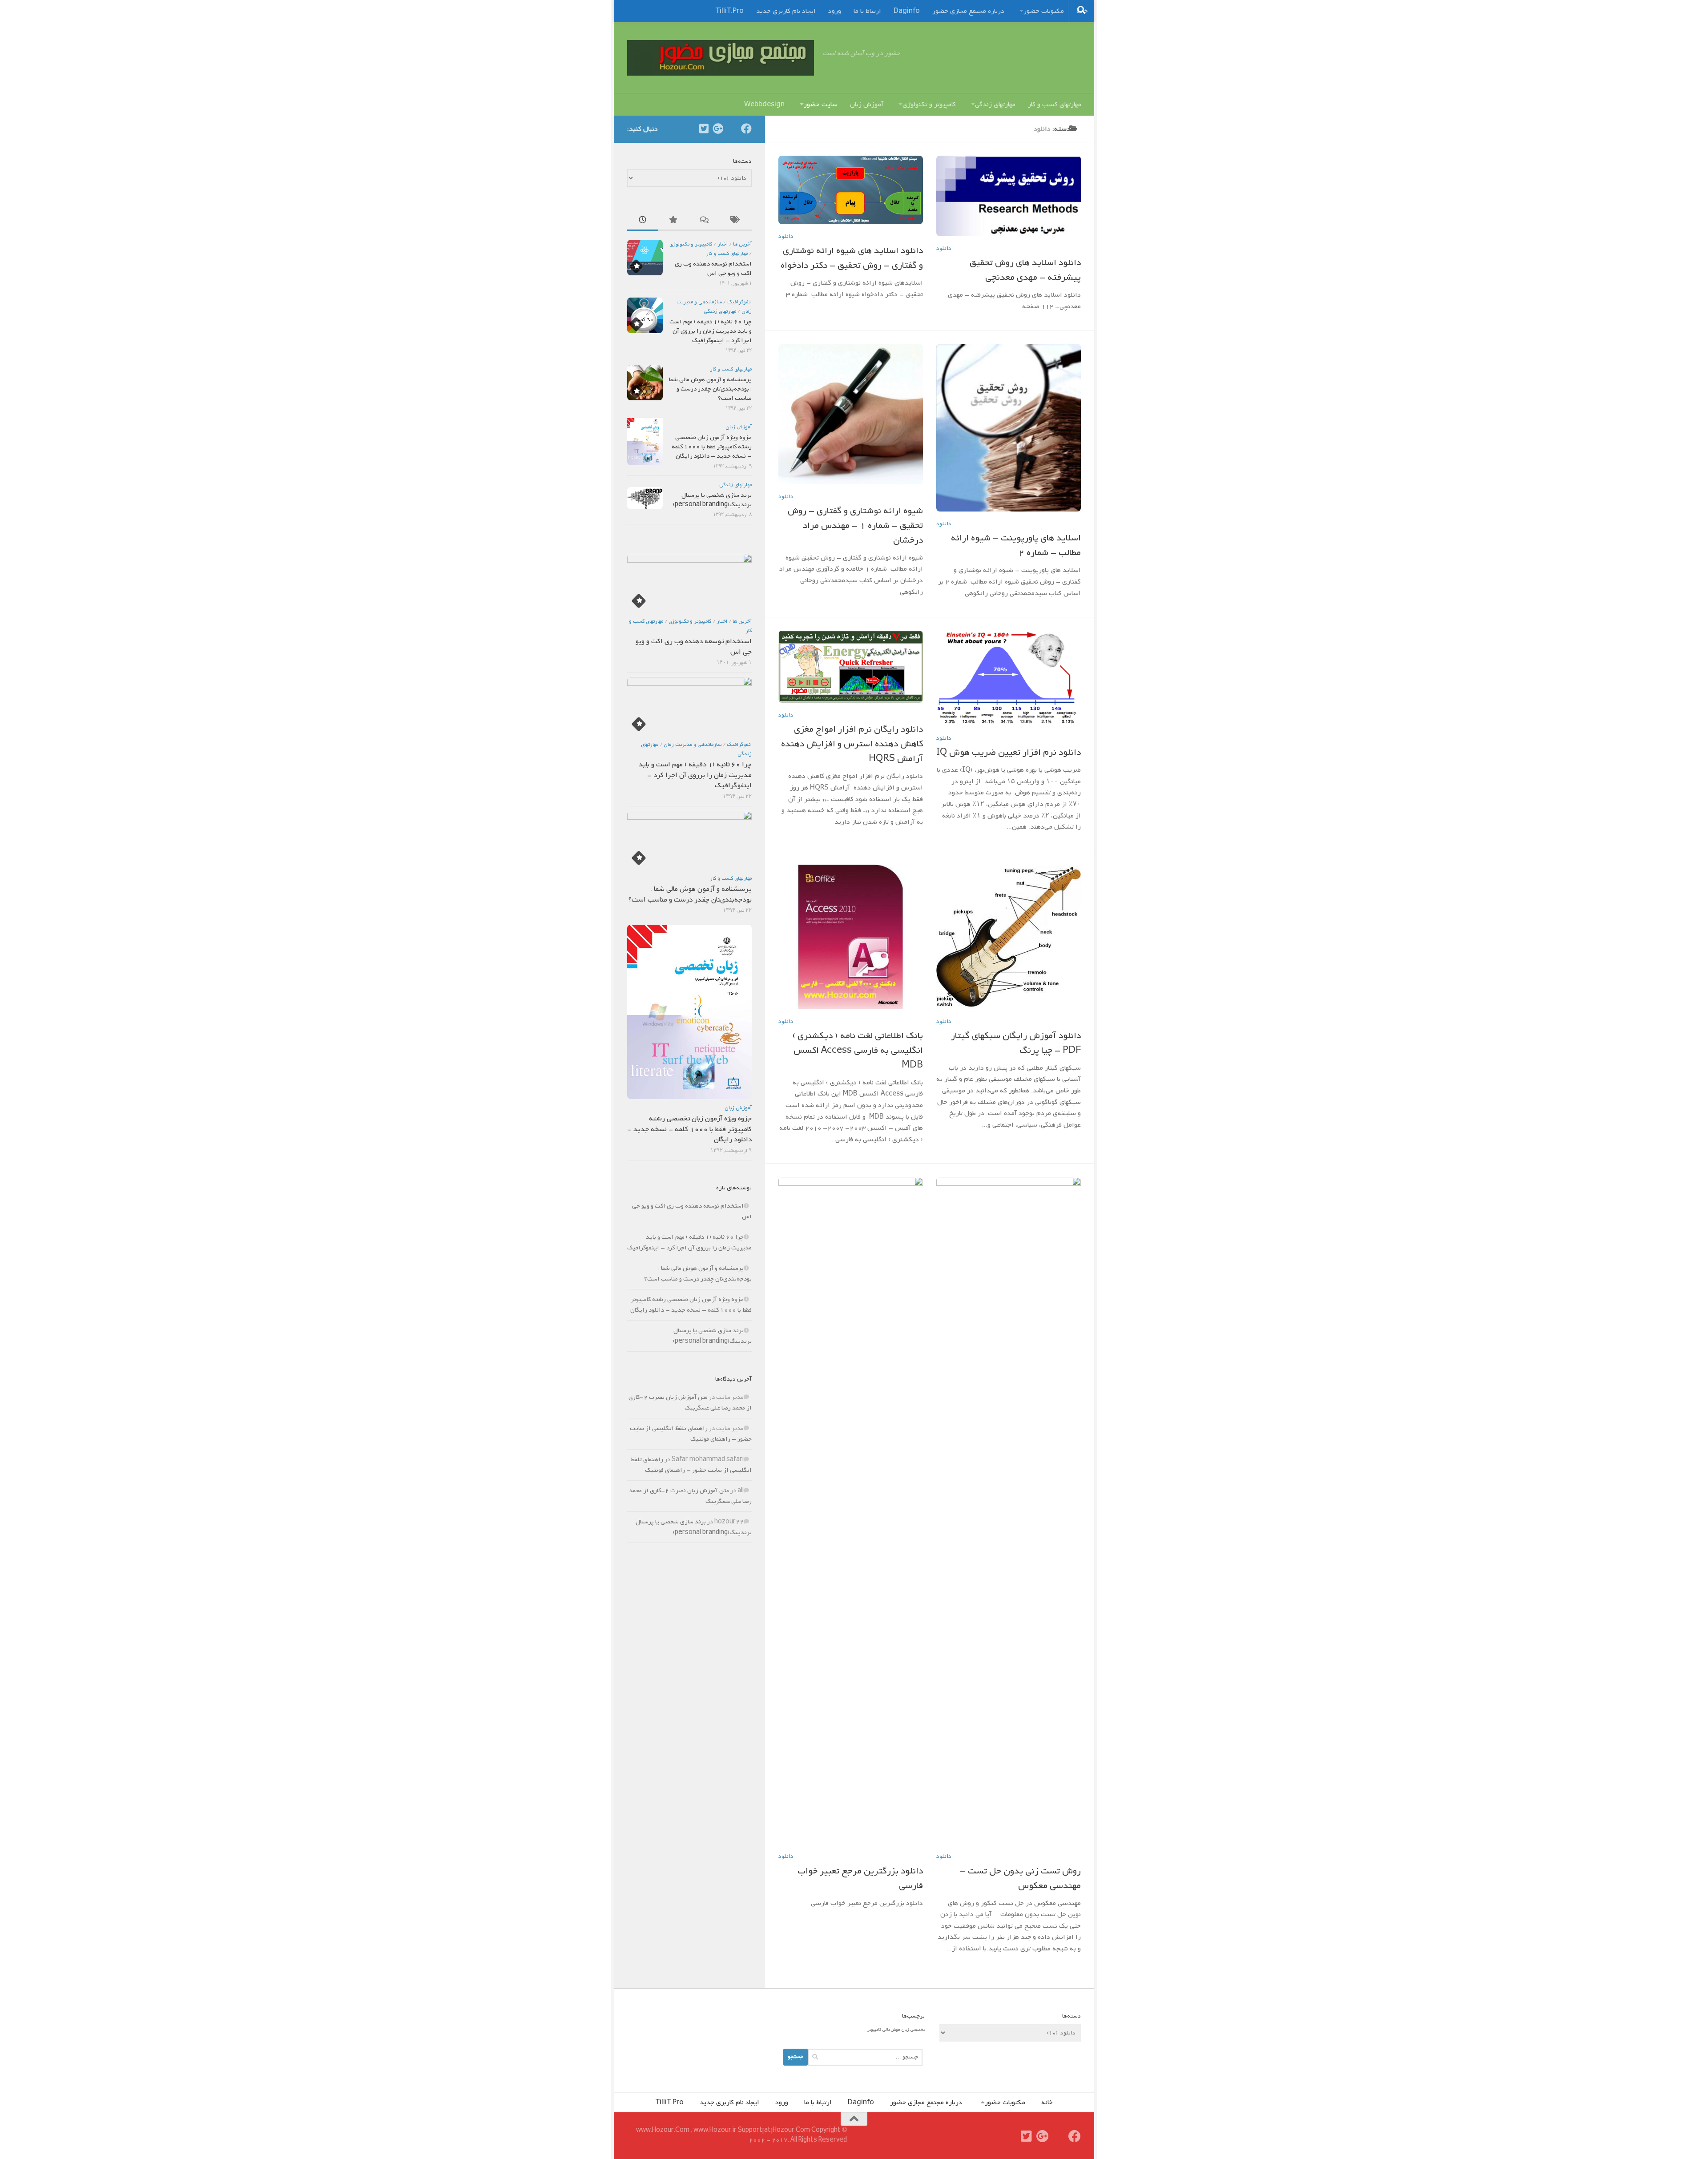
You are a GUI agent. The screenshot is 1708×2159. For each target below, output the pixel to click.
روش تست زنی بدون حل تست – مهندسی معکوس (1020, 1879)
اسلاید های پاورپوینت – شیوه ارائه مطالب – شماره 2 (1016, 546)
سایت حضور (821, 105)
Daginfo (907, 11)
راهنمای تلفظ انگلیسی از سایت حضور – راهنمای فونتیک (691, 1434)
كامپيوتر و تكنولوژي (691, 244)
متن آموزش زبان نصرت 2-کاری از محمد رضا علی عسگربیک (690, 1403)
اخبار (723, 244)
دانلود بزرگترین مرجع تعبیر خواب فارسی (860, 1879)
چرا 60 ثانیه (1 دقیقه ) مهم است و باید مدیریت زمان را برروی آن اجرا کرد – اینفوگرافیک (711, 331)
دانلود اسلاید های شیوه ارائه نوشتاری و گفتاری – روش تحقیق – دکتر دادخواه (852, 258)
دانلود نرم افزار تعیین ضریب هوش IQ (1009, 753)
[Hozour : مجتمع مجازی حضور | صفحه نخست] (721, 58)
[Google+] (718, 129)
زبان (905, 2030)
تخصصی (918, 2030)
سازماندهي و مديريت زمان (693, 745)
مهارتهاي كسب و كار (727, 254)
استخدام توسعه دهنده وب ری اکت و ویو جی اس (713, 269)
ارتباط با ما (867, 11)
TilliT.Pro (730, 11)
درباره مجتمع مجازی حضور (968, 11)
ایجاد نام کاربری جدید (786, 11)
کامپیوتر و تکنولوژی (929, 105)
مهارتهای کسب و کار (1055, 105)
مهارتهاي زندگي (720, 311)
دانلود (786, 236)
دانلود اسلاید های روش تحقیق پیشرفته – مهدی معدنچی (1025, 270)
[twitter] (704, 129)
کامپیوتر (874, 2030)
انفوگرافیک (739, 302)
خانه (1047, 2103)
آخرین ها (742, 244)
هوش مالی (891, 2030)
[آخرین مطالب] (643, 221)
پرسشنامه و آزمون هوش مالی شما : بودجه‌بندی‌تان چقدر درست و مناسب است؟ (710, 389)
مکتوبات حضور (1044, 11)
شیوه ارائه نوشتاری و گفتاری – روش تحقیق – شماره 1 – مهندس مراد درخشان (855, 526)
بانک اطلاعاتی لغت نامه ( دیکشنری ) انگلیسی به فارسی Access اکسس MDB (858, 1051)
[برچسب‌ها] (736, 221)
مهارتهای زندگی (995, 105)
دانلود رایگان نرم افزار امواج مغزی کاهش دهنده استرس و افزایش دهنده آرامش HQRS (852, 744)
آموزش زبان (867, 105)
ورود (835, 11)
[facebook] (746, 129)
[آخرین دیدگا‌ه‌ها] (705, 221)
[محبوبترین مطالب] (674, 221)
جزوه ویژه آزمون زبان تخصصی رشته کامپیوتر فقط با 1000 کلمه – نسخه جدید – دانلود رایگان (712, 447)
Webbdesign (764, 105)
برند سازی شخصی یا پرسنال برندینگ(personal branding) (712, 500)
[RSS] (732, 129)
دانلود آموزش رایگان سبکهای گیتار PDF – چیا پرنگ (1016, 1043)
